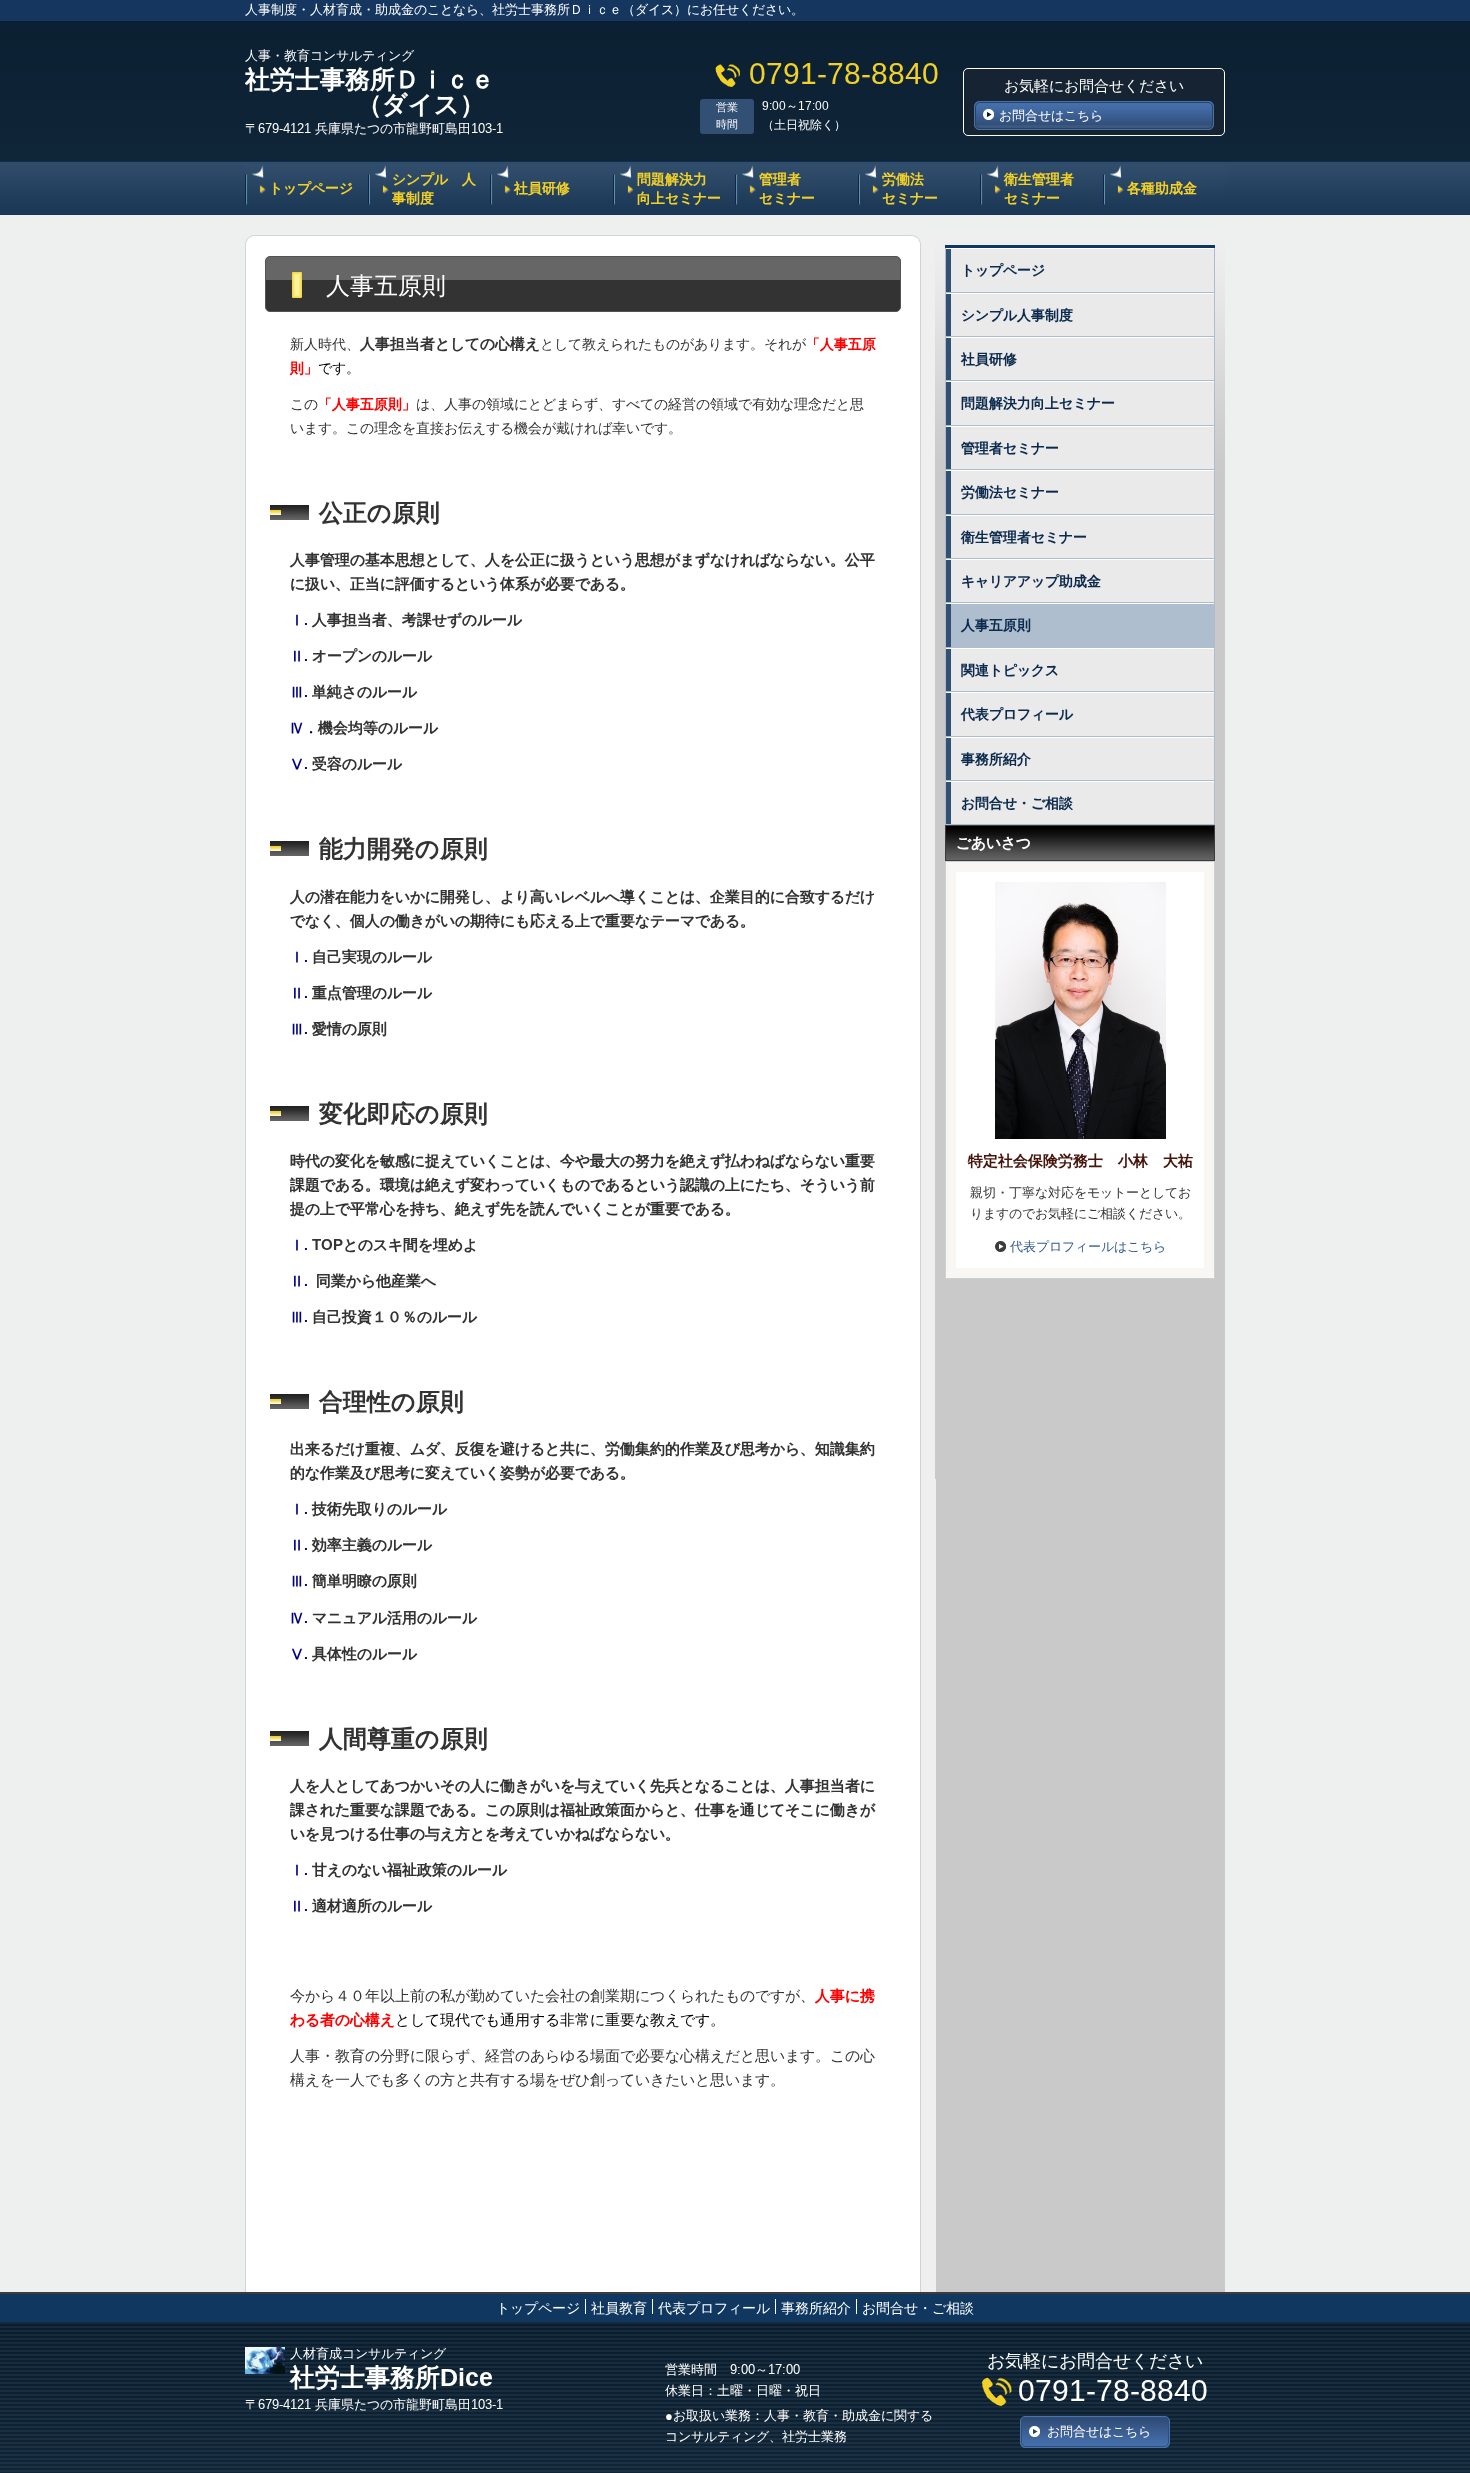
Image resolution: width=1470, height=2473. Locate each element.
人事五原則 (996, 625)
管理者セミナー (787, 188)
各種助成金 (1162, 188)
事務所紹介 (996, 759)
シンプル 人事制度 (434, 188)
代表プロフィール (1017, 714)
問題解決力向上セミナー (1038, 403)
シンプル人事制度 (1017, 315)
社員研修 (542, 188)
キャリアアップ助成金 (1031, 581)
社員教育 (619, 2308)
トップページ (311, 188)
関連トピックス (1010, 670)
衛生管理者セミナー (1039, 188)
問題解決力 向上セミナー (679, 188)
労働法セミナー (910, 188)
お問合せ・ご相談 (1017, 803)
